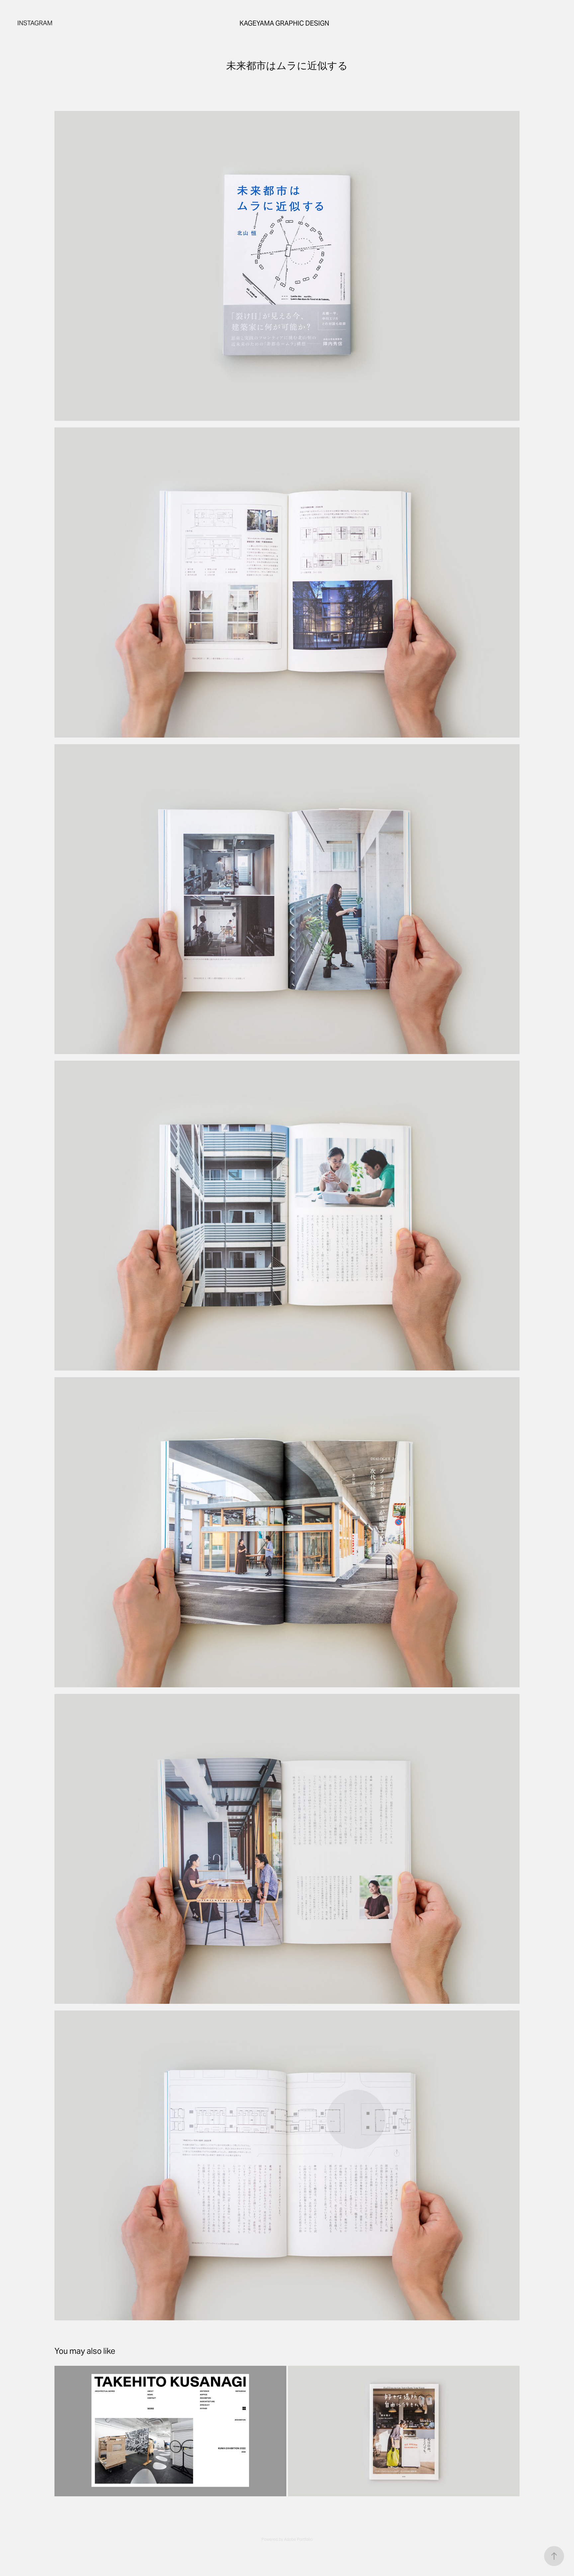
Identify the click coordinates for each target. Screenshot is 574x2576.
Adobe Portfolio (298, 2539)
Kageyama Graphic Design (284, 23)
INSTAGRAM (35, 23)
